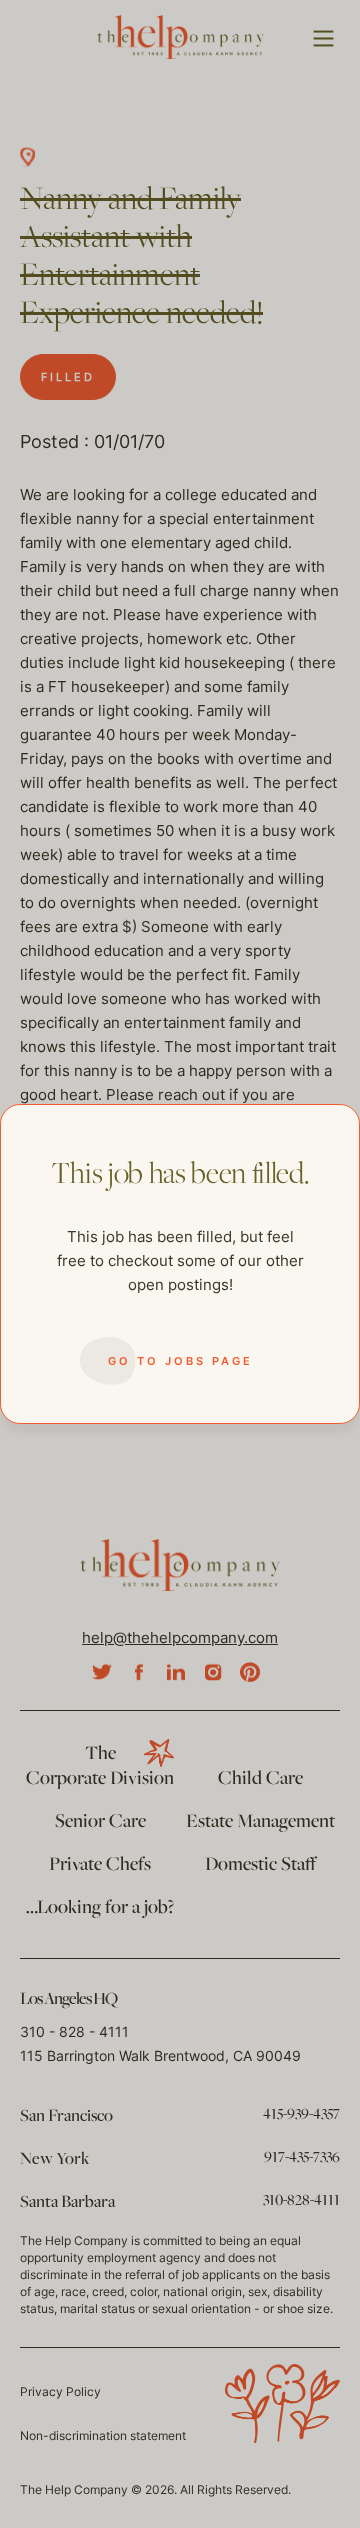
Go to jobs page (180, 1361)
